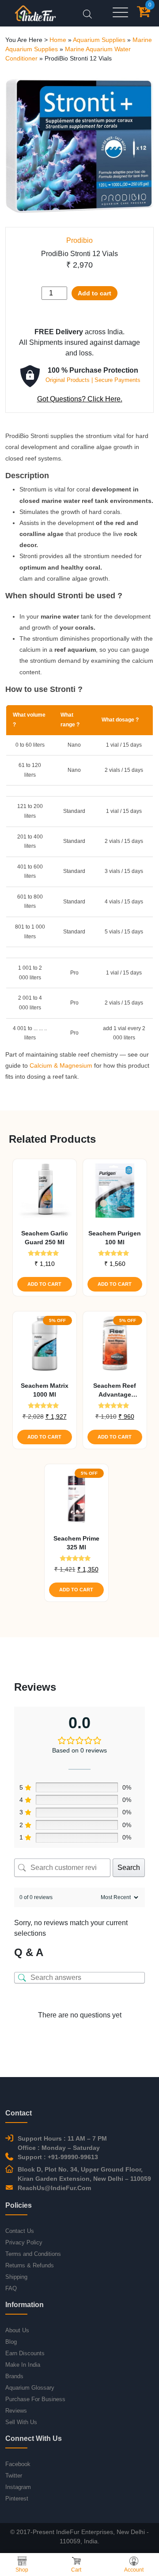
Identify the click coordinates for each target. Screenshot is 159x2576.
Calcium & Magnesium (61, 1065)
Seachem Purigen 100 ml (115, 1238)
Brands (14, 2376)
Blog (11, 2342)
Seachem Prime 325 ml (76, 1543)
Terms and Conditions (33, 2254)
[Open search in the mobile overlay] (87, 13)
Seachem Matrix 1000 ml (45, 1390)
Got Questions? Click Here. (80, 399)
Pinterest (17, 2499)
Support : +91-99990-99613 (58, 2157)
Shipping (16, 2277)
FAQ (11, 2288)
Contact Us (20, 2231)
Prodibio (79, 240)
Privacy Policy (24, 2242)
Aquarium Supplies (99, 40)
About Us (17, 2330)
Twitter (14, 2476)
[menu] (120, 13)
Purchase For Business (35, 2399)
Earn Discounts (25, 2353)
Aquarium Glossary (30, 2388)
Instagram (18, 2487)
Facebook (18, 2464)
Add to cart (95, 293)
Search (129, 1868)
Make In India (23, 2365)
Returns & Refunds (30, 2265)
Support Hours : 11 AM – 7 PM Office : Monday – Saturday (62, 2143)
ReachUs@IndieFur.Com (54, 2188)
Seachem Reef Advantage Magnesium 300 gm (115, 1390)
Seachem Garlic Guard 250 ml (45, 1238)
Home (58, 40)
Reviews (16, 2411)
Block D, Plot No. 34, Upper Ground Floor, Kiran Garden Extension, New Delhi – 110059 (84, 2174)
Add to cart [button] (44, 1284)
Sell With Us (21, 2422)
